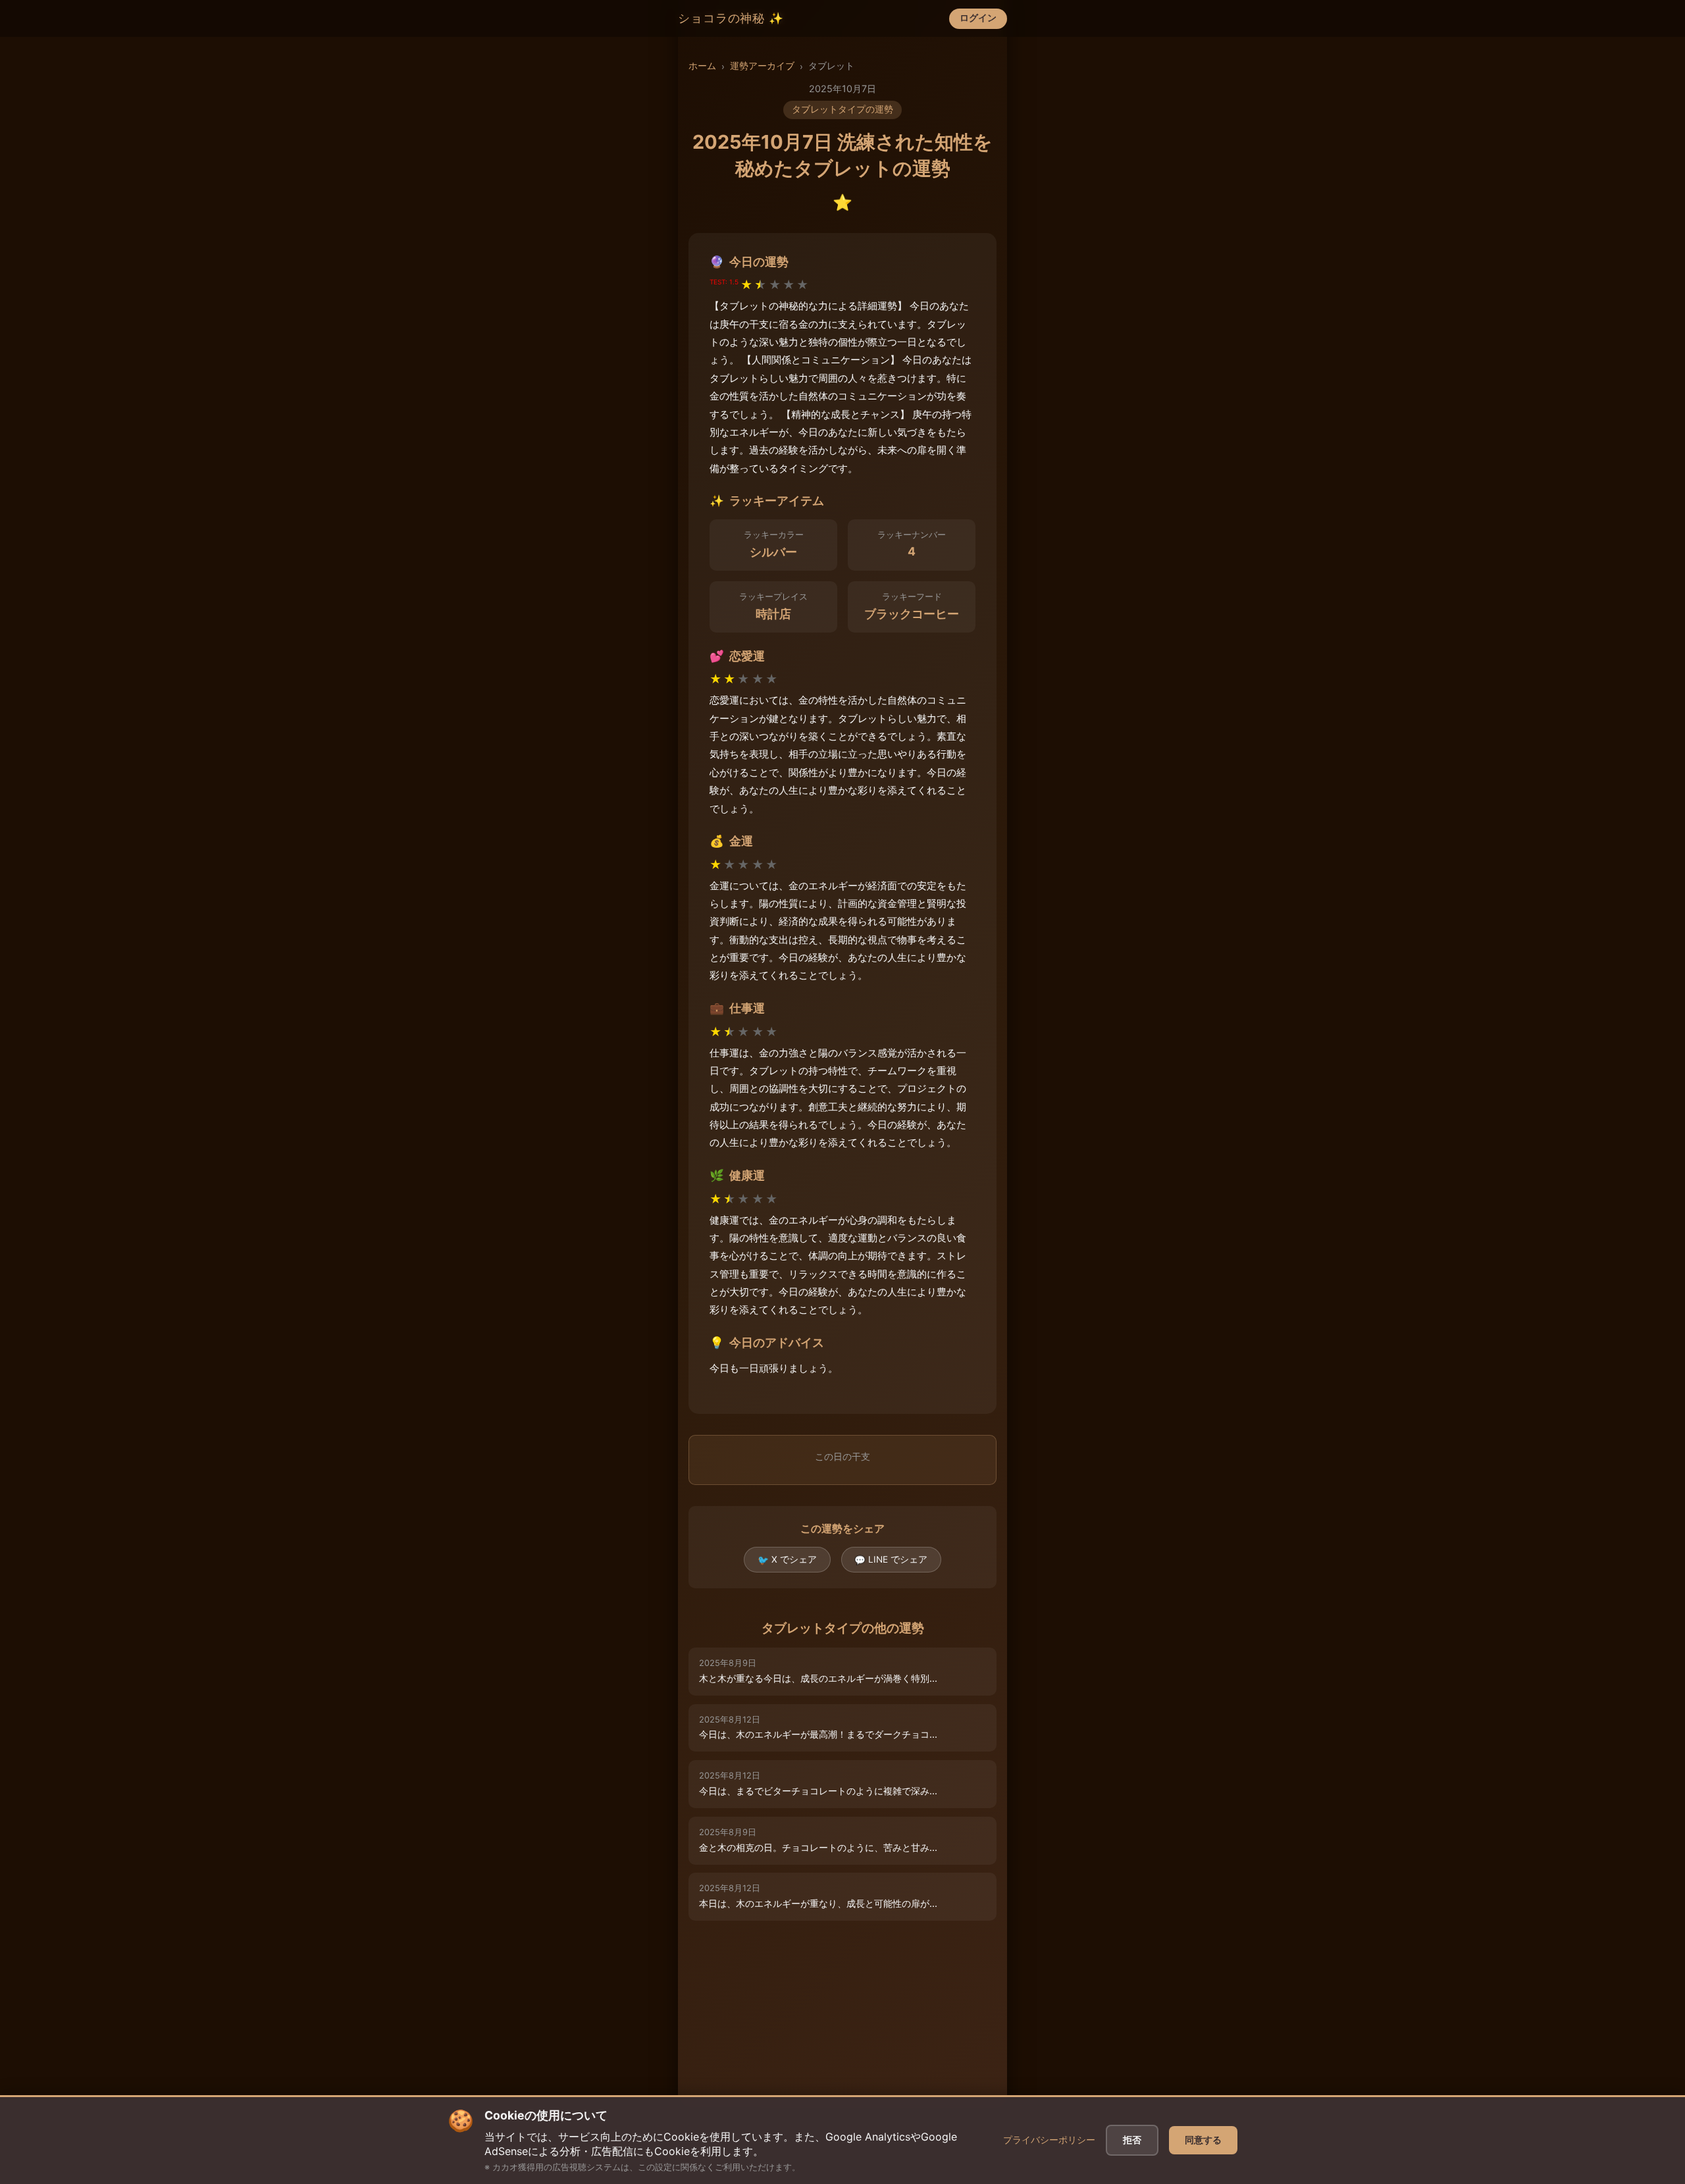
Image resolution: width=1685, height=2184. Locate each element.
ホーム (702, 66)
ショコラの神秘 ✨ (731, 18)
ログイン (978, 18)
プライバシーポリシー (1049, 2140)
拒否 (1132, 2140)
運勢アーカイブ (762, 66)
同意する (1203, 2140)
